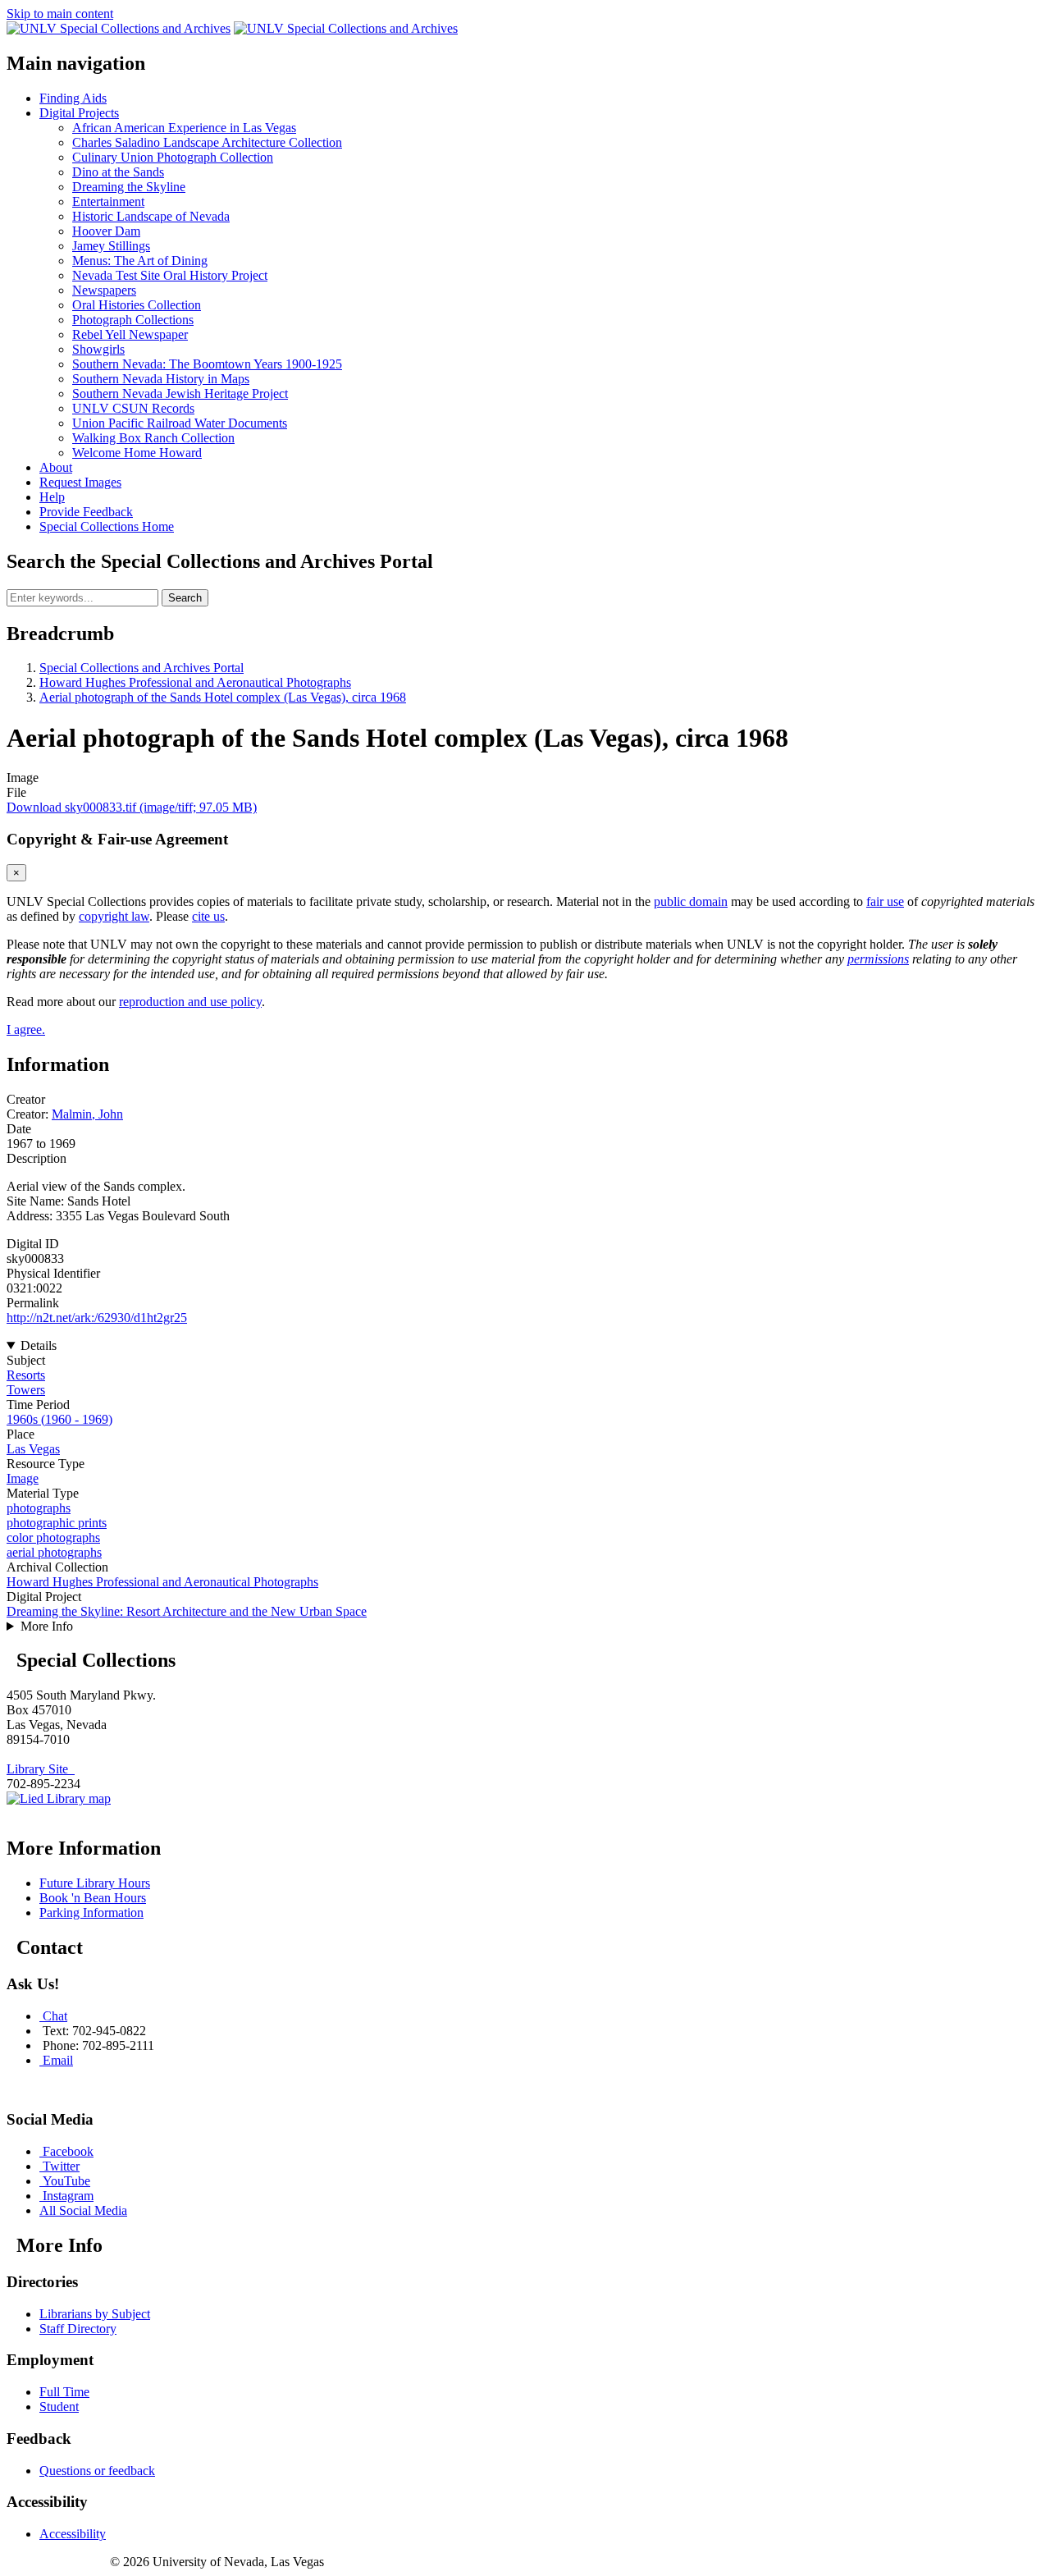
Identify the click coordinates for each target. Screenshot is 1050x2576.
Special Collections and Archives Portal (142, 668)
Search (185, 598)
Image (23, 1478)
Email (58, 2060)
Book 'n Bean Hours (93, 1898)
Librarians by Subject (95, 2314)
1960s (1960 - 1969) (59, 1419)
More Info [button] (47, 1626)
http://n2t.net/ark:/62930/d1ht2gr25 (97, 1318)
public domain (691, 901)
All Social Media (83, 2210)
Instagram (68, 2196)
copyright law (114, 916)
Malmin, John (87, 1114)
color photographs (53, 1537)
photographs (39, 1508)
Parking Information (91, 1913)
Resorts (26, 1375)
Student (59, 2407)
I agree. (26, 1029)
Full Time (64, 2392)
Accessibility (73, 2534)
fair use (885, 901)
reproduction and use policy (190, 1002)
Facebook (68, 2151)
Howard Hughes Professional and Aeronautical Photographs (195, 682)
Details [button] (39, 1345)
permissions (878, 959)
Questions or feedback (97, 2471)
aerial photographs (54, 1552)
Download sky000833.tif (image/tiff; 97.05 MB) (132, 807)
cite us (208, 916)
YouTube (66, 2181)
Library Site (41, 1769)
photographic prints (57, 1523)
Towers (26, 1390)
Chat (55, 2016)
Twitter (61, 2166)
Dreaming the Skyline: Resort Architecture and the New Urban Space (187, 1611)
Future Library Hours (95, 1883)
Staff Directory (78, 2329)
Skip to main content (60, 14)
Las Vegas (33, 1449)
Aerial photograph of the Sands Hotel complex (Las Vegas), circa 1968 (223, 697)
